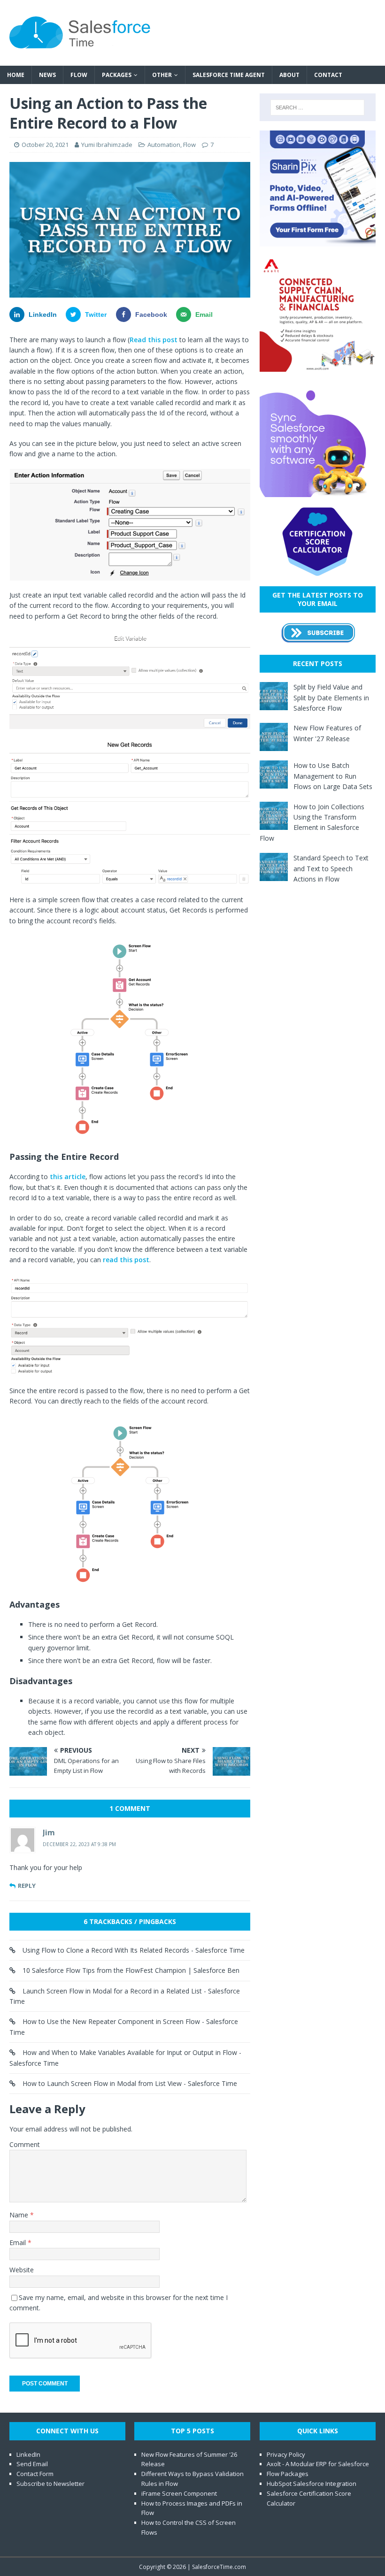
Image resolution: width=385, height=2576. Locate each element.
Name (20, 2215)
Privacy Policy (286, 2454)
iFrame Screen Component (179, 2493)
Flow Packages (288, 2474)
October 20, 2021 (45, 145)
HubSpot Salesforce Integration (312, 2484)
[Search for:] (317, 107)
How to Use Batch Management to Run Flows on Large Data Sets (333, 776)
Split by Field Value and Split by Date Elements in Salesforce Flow (331, 698)
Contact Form (35, 2474)
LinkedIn (28, 2454)
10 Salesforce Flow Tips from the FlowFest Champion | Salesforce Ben (131, 1970)
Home (16, 75)
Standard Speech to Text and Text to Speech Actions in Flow (331, 868)
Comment (25, 2144)
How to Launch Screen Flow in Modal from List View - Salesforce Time (130, 2083)
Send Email (32, 2464)
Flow (79, 75)
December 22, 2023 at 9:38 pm (79, 1844)
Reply (27, 1886)
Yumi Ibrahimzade (107, 145)
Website (22, 2270)
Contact (328, 75)
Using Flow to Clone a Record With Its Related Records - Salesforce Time (134, 1950)
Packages (117, 75)
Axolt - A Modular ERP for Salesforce (318, 2464)
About (289, 75)
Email (19, 2242)
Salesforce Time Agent (229, 75)
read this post (126, 1260)
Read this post (154, 340)
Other (162, 75)
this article (68, 1177)
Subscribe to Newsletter (50, 2484)
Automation (164, 145)
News (47, 75)
